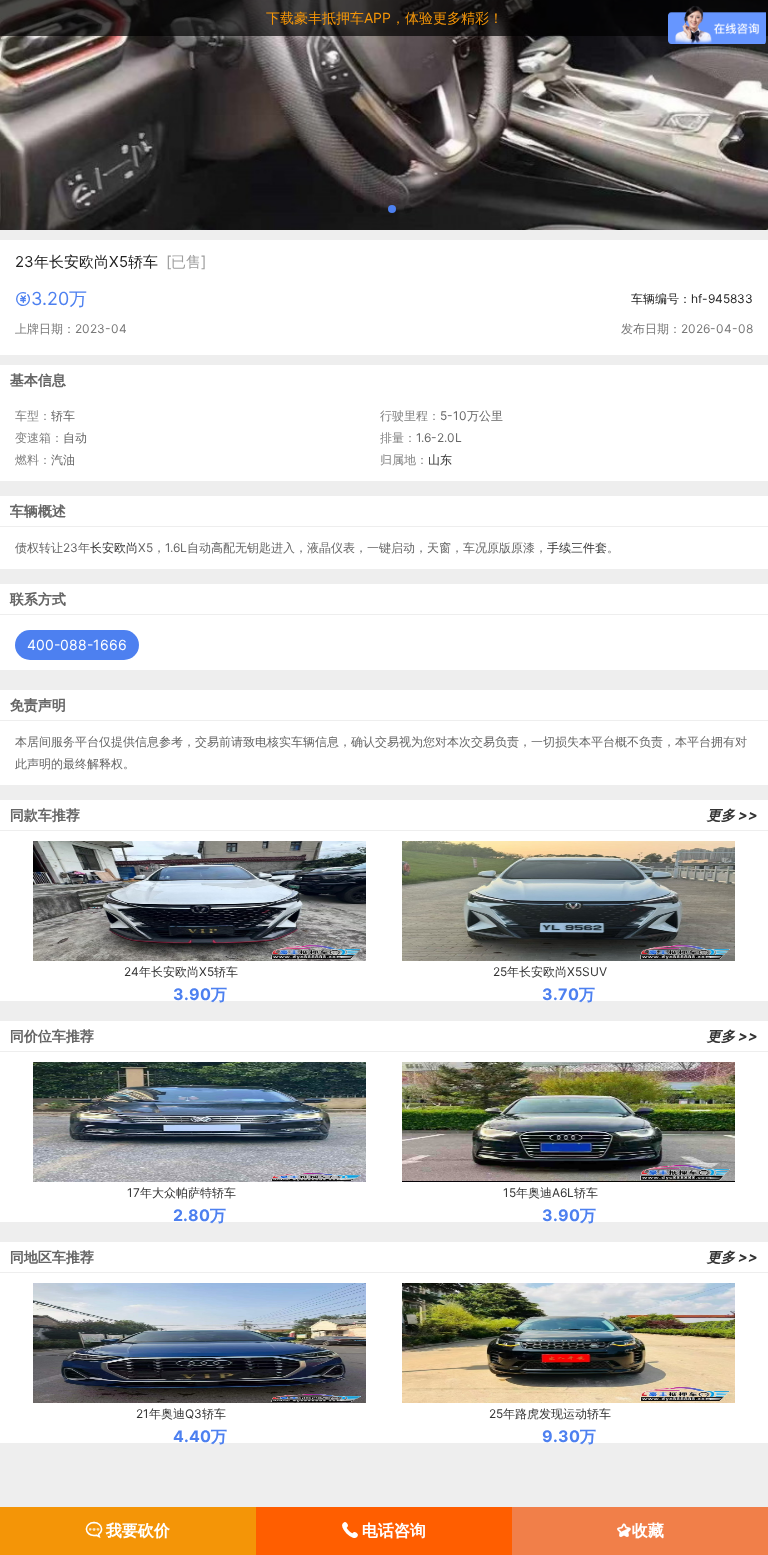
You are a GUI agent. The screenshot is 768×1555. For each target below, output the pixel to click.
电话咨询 (392, 1530)
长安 (102, 547)
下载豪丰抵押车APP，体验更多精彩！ (384, 17)
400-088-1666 (77, 644)
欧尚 (126, 547)
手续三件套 (577, 547)
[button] (360, 209)
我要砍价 (136, 1530)
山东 (440, 459)
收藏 (648, 1530)
